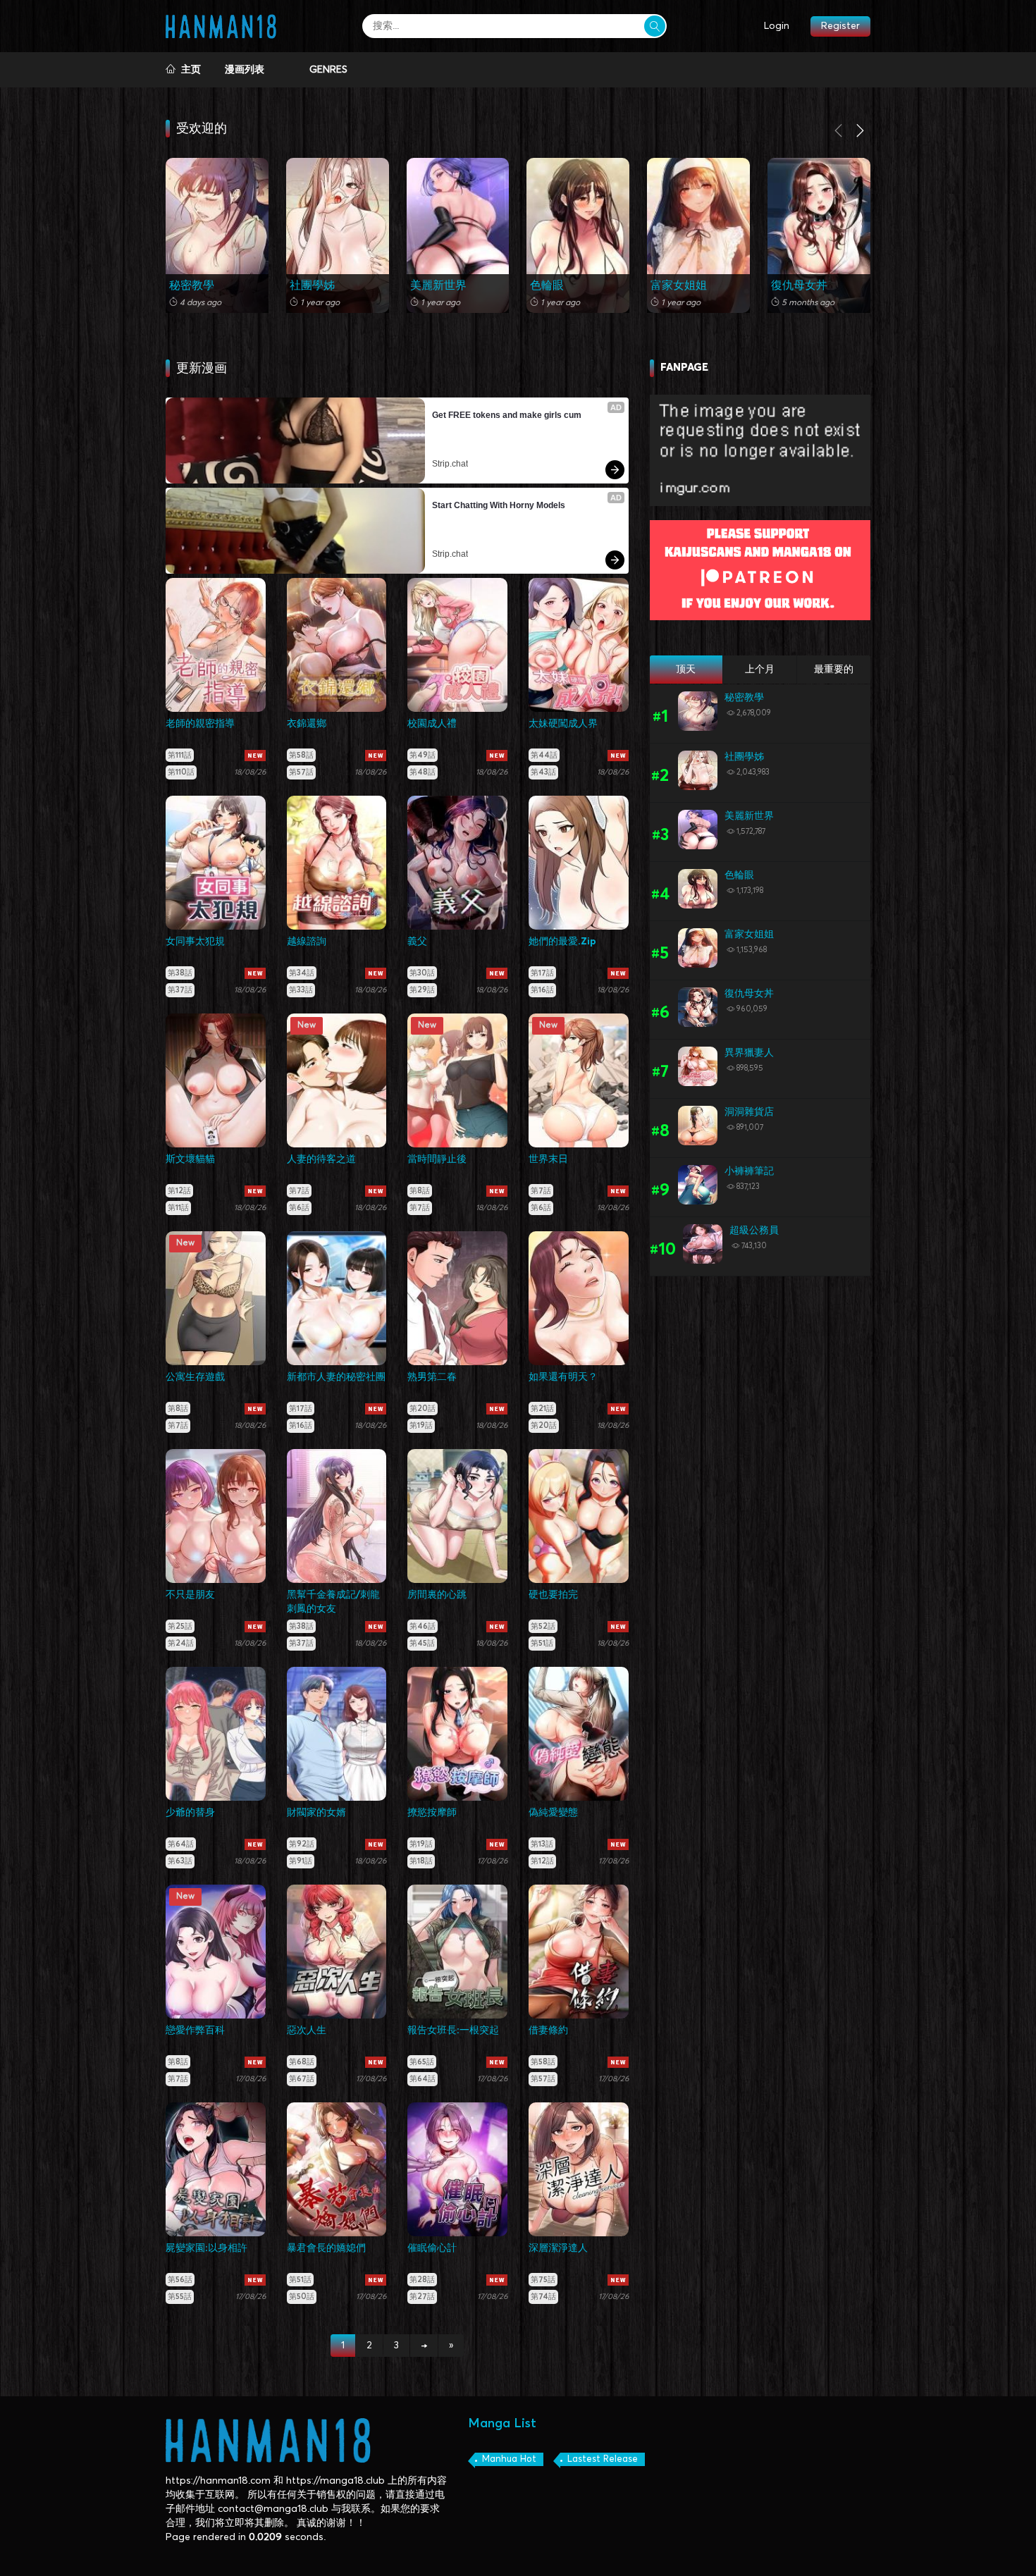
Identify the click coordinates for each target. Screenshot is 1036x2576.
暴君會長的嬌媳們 (326, 2248)
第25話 (180, 1626)
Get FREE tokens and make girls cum (507, 415)
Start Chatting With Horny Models (499, 505)
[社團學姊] (338, 235)
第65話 (422, 2062)
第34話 (302, 973)
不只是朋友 (190, 1595)
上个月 (760, 670)
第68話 (302, 2062)
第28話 (422, 2280)
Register (840, 26)
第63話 (180, 1861)
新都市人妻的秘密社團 (336, 1377)
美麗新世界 (438, 285)
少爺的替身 (190, 1813)
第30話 (422, 973)
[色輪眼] (578, 235)
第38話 (180, 973)
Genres (328, 70)
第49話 (423, 755)
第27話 (422, 2297)
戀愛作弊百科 (195, 2030)
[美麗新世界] (458, 235)
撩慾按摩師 (432, 1813)
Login (777, 26)
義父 (417, 942)
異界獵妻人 (749, 1053)
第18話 (421, 1861)
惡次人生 (307, 2030)
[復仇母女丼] (819, 235)
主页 (188, 70)
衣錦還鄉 (307, 724)
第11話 (178, 1208)
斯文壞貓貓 (190, 1159)
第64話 (181, 1844)
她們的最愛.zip (562, 942)
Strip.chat (450, 464)
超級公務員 (754, 1231)
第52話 (543, 1626)
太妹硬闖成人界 (563, 724)
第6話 (299, 1208)
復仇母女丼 (799, 285)
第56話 (180, 2280)
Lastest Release (603, 2459)
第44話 (544, 755)
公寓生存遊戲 (195, 1377)
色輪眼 (547, 285)
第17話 (542, 973)
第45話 (422, 1643)
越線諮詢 (307, 942)
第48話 (423, 772)
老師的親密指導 (200, 724)
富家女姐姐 (679, 285)
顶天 (686, 670)
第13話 (542, 1844)
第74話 (543, 2297)
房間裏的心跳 (437, 1595)
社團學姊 (312, 285)
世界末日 (548, 1159)
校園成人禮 (432, 724)
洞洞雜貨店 (749, 1112)
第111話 (180, 755)
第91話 (301, 1861)
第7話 (299, 1191)
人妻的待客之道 (321, 1159)
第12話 (179, 1191)
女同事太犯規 (195, 942)
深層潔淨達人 (558, 2248)
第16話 (542, 990)
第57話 (301, 772)
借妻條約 (548, 2030)
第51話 (542, 1643)
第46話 (423, 1626)
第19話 (421, 1425)
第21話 (542, 1409)
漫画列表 (245, 70)
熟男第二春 (432, 1377)
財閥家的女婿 (316, 1813)
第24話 (181, 1643)
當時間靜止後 (437, 1159)
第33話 (301, 990)
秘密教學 (192, 285)
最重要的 (834, 670)
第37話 (180, 990)
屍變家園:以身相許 (206, 2248)
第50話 (302, 2297)
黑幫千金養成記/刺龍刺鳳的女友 (333, 1602)
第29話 (422, 990)
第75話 (543, 2280)
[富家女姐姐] (698, 235)
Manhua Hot (509, 2459)
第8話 (420, 1191)
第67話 (302, 2079)
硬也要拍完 (553, 1595)
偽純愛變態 (553, 1813)
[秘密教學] (217, 235)
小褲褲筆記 (749, 1171)
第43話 (543, 772)
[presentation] (839, 133)
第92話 (302, 1844)
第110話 (181, 772)
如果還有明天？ (563, 1377)
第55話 (180, 2297)
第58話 (301, 755)
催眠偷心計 (432, 2248)
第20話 (423, 1409)
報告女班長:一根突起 (453, 2030)
